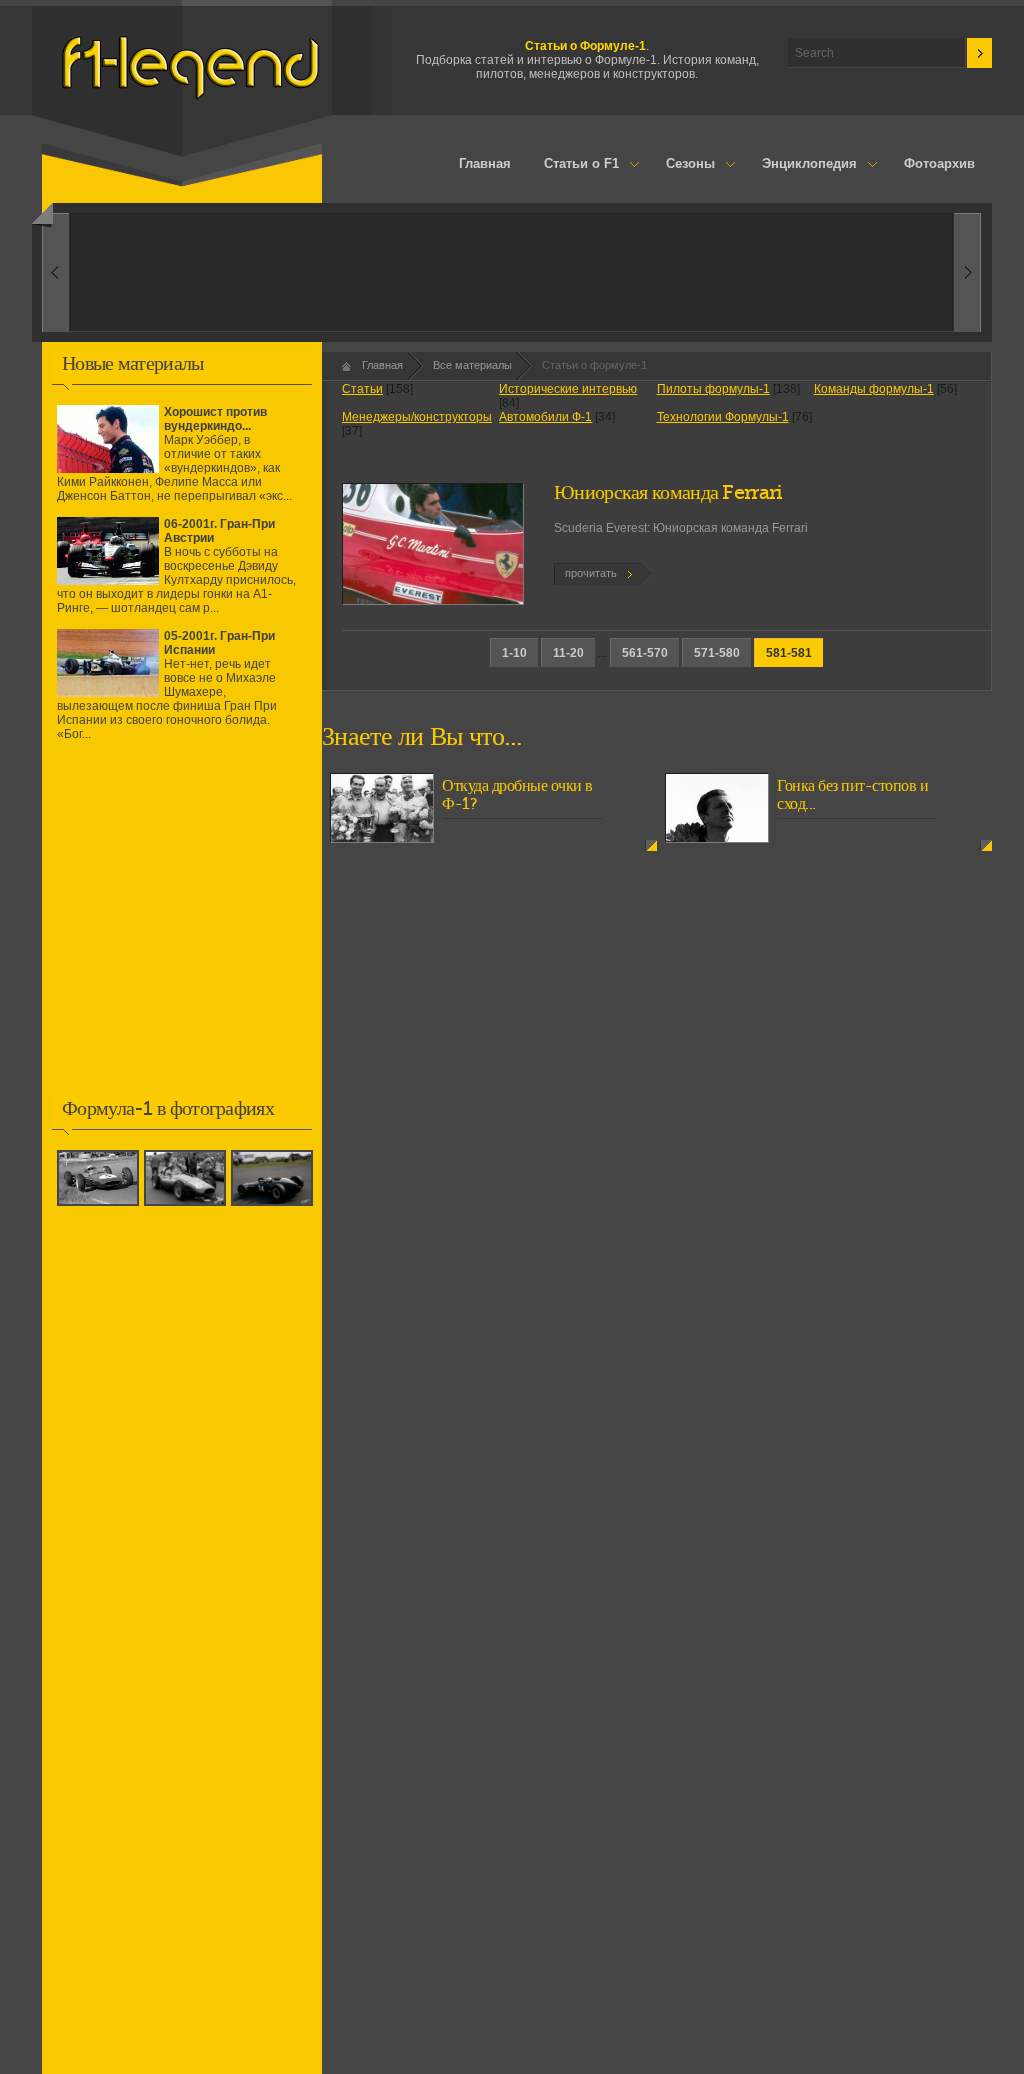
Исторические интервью (568, 389)
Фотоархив (939, 163)
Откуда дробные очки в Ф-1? (517, 795)
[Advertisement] (182, 933)
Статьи (362, 389)
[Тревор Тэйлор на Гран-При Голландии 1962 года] (100, 1207)
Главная (485, 163)
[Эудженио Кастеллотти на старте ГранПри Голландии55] (187, 1207)
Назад (967, 272)
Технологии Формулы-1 (723, 417)
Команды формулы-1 (874, 389)
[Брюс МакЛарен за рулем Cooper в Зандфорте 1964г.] (274, 1207)
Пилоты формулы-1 (713, 389)
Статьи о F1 (574, 165)
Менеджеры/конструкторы (417, 417)
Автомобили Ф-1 (545, 417)
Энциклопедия (801, 165)
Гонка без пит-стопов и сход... (852, 795)
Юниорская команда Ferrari (668, 492)
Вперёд (55, 272)
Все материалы (472, 365)
